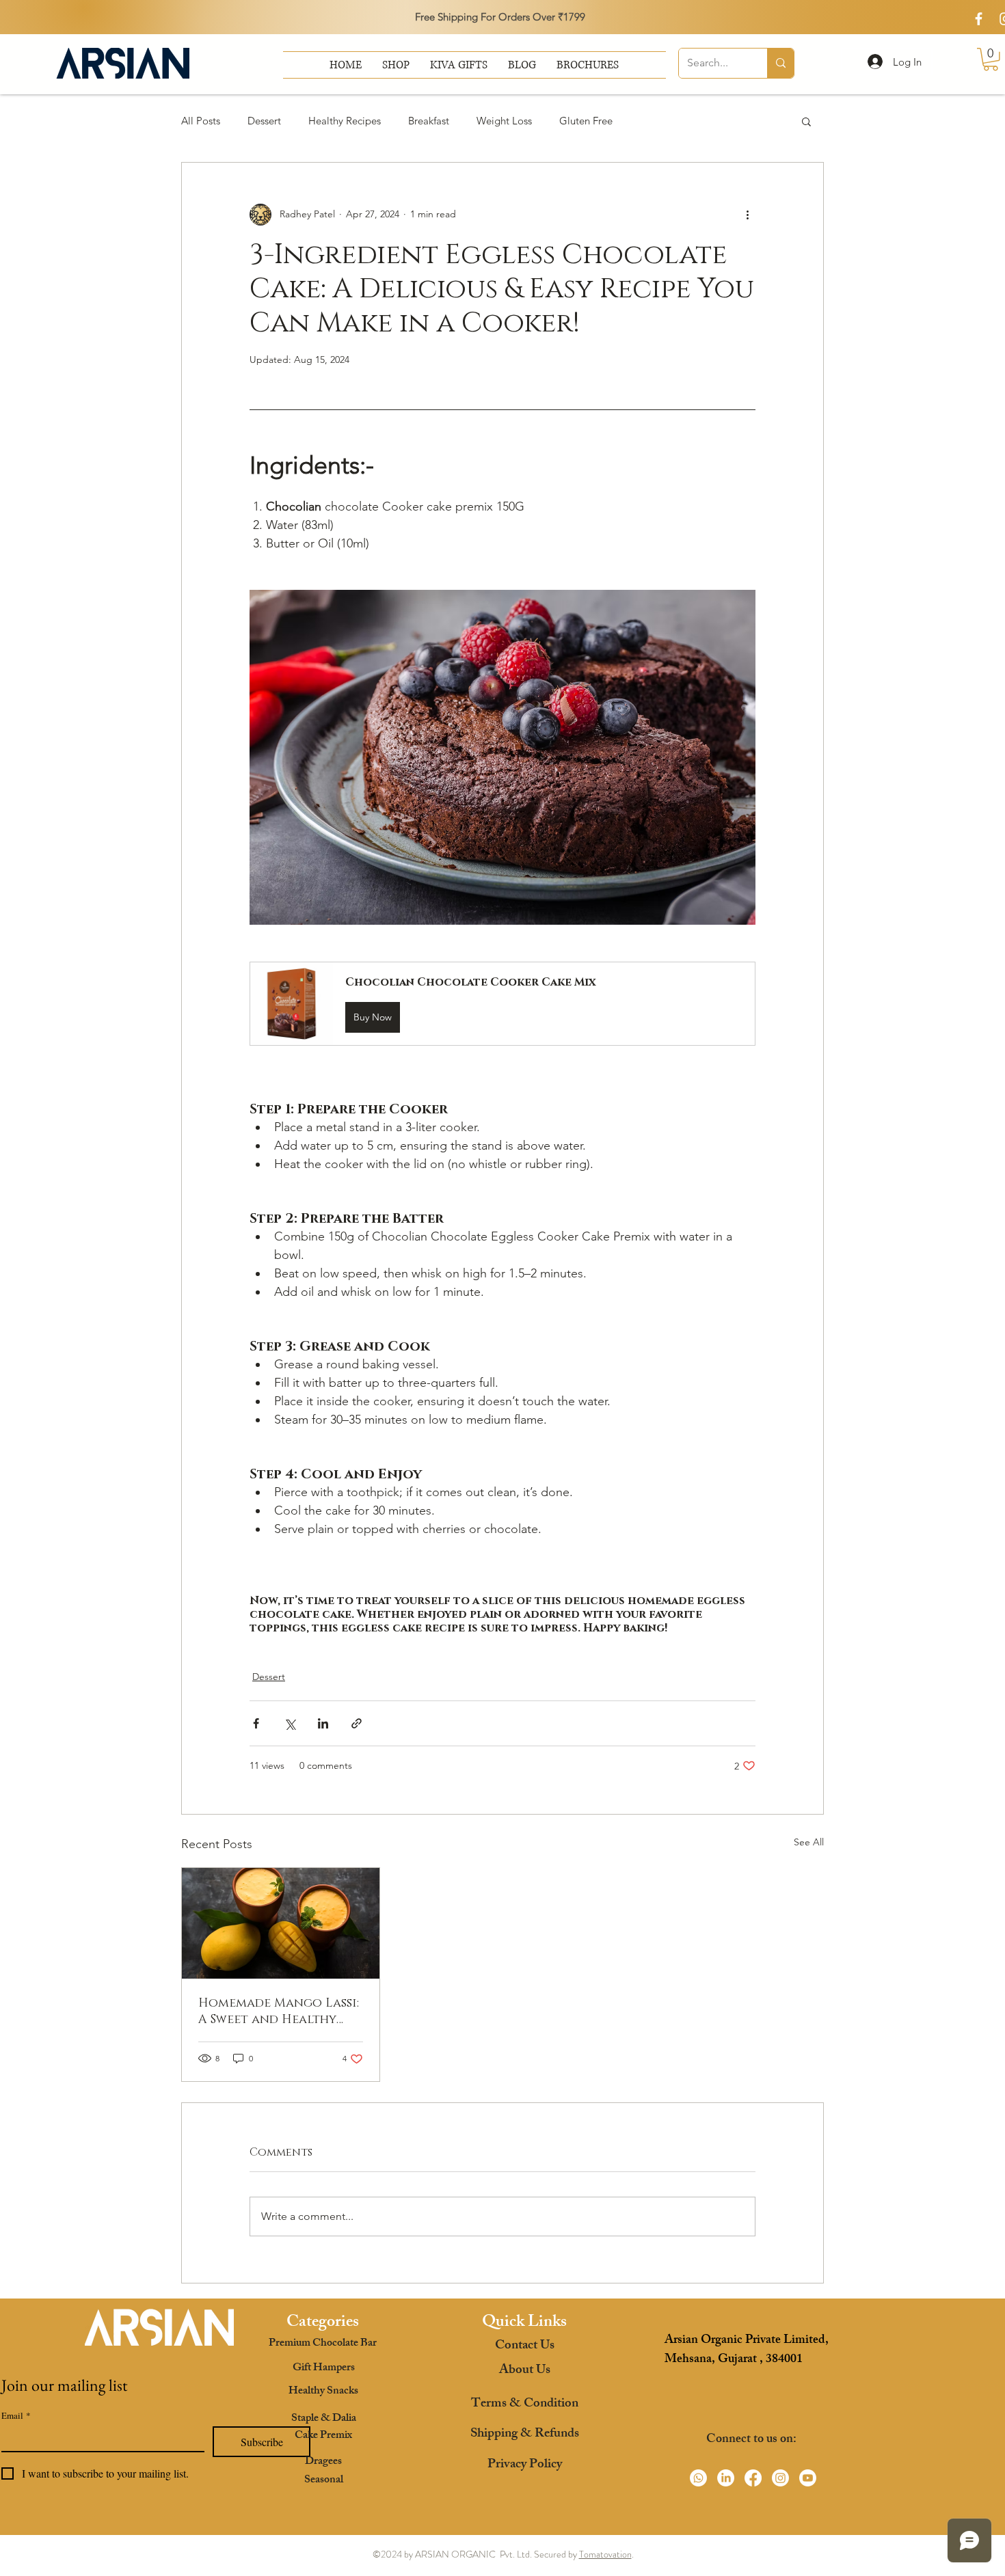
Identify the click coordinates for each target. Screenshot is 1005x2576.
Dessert (264, 121)
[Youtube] (808, 2478)
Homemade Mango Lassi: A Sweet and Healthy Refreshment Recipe (279, 2011)
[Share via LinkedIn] (323, 1723)
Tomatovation (605, 2554)
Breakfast (429, 121)
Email (16, 2415)
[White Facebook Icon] (979, 19)
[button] (588, 65)
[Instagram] (780, 2478)
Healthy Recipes (345, 121)
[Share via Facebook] (256, 1723)
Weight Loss (504, 121)
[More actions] (747, 215)
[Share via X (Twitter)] (290, 1723)
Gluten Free (586, 121)
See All (809, 1842)
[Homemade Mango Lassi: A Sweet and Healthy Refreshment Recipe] (281, 1923)
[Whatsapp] (698, 2478)
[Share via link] (357, 1723)
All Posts (201, 121)
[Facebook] (753, 2478)
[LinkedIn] (726, 2478)
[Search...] (780, 63)
